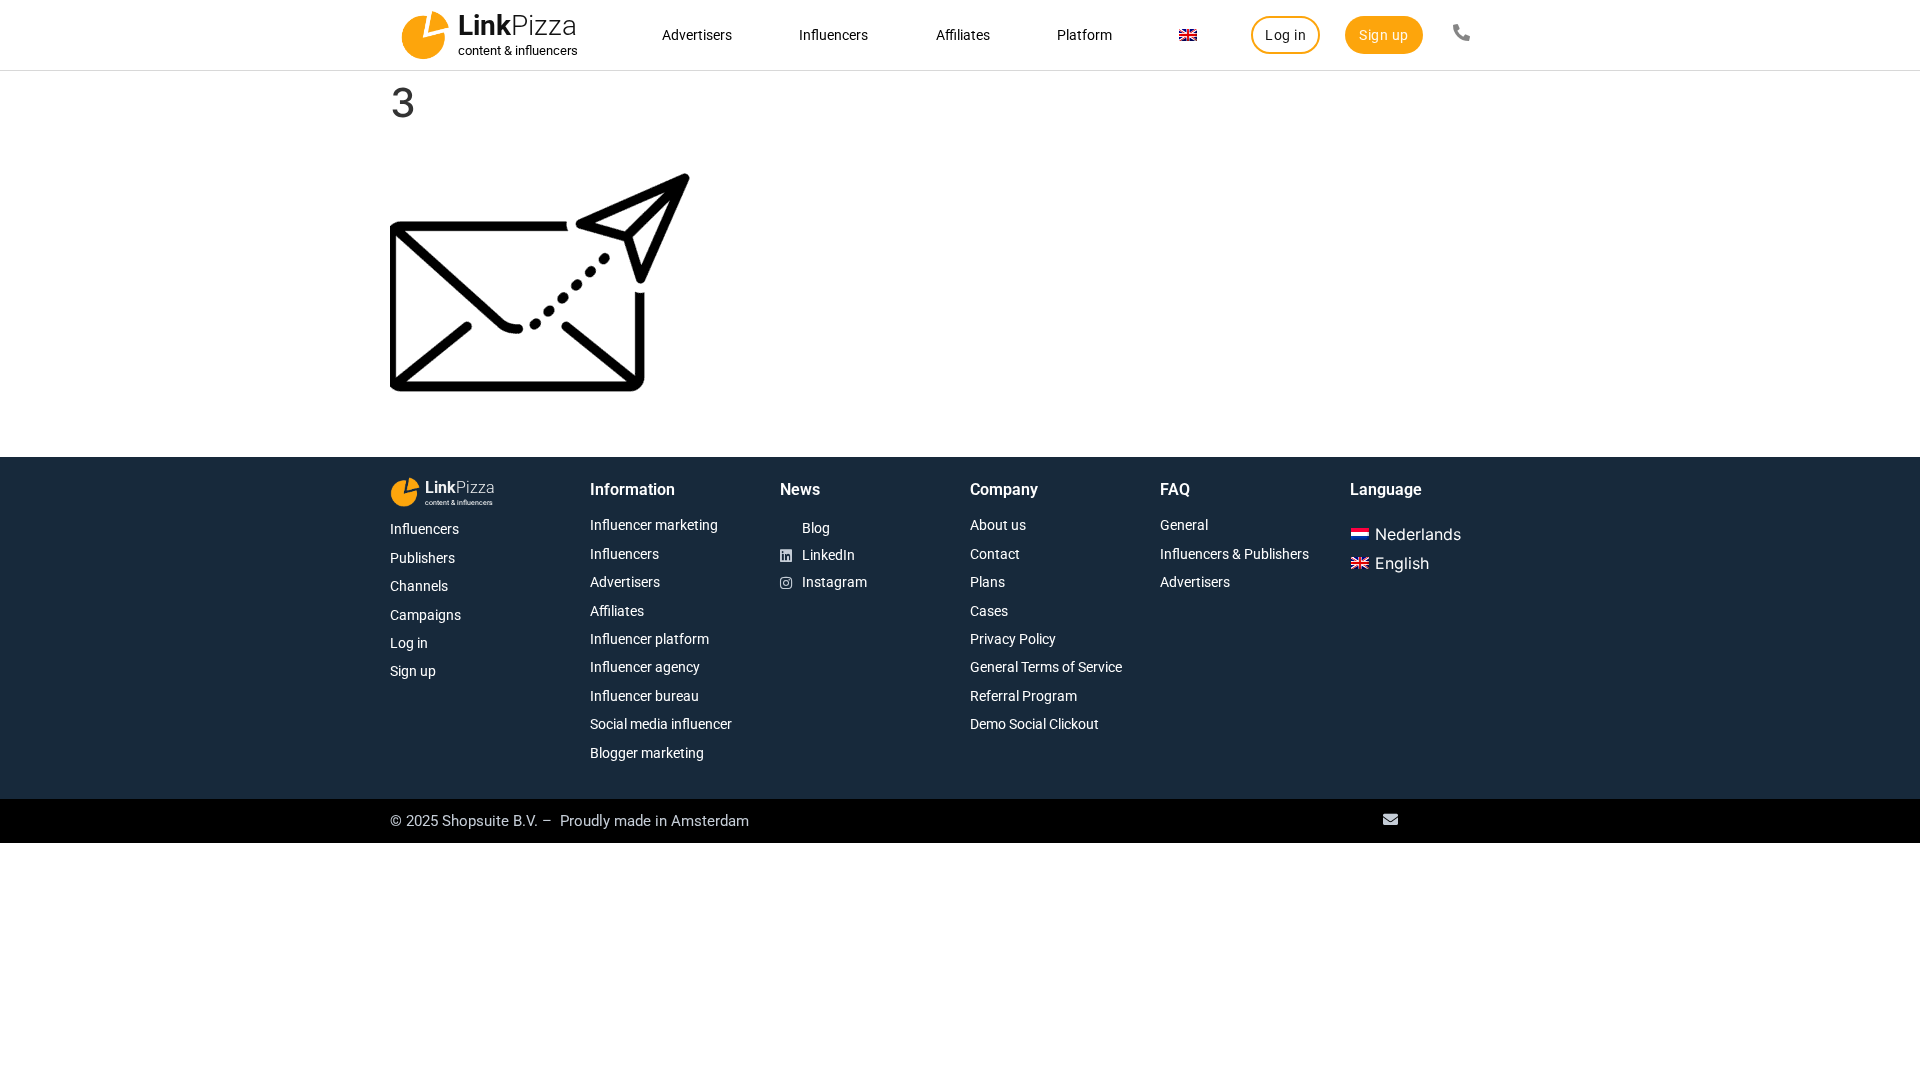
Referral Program (1023, 696)
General (1184, 525)
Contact (995, 554)
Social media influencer (661, 724)
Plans (987, 582)
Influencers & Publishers (1234, 554)
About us (998, 525)
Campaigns (425, 615)
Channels (419, 586)
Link (517, 25)
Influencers (833, 35)
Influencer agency (645, 667)
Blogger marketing (647, 753)
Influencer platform (649, 639)
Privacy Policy (1013, 639)
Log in (409, 643)
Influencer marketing (654, 525)
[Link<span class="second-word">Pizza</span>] (425, 35)
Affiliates (963, 35)
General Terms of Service (1046, 667)
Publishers (422, 558)
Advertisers (697, 35)
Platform (1084, 35)
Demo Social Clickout (1034, 724)
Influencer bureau (644, 696)
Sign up (413, 671)
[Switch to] (1188, 35)
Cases (989, 611)
